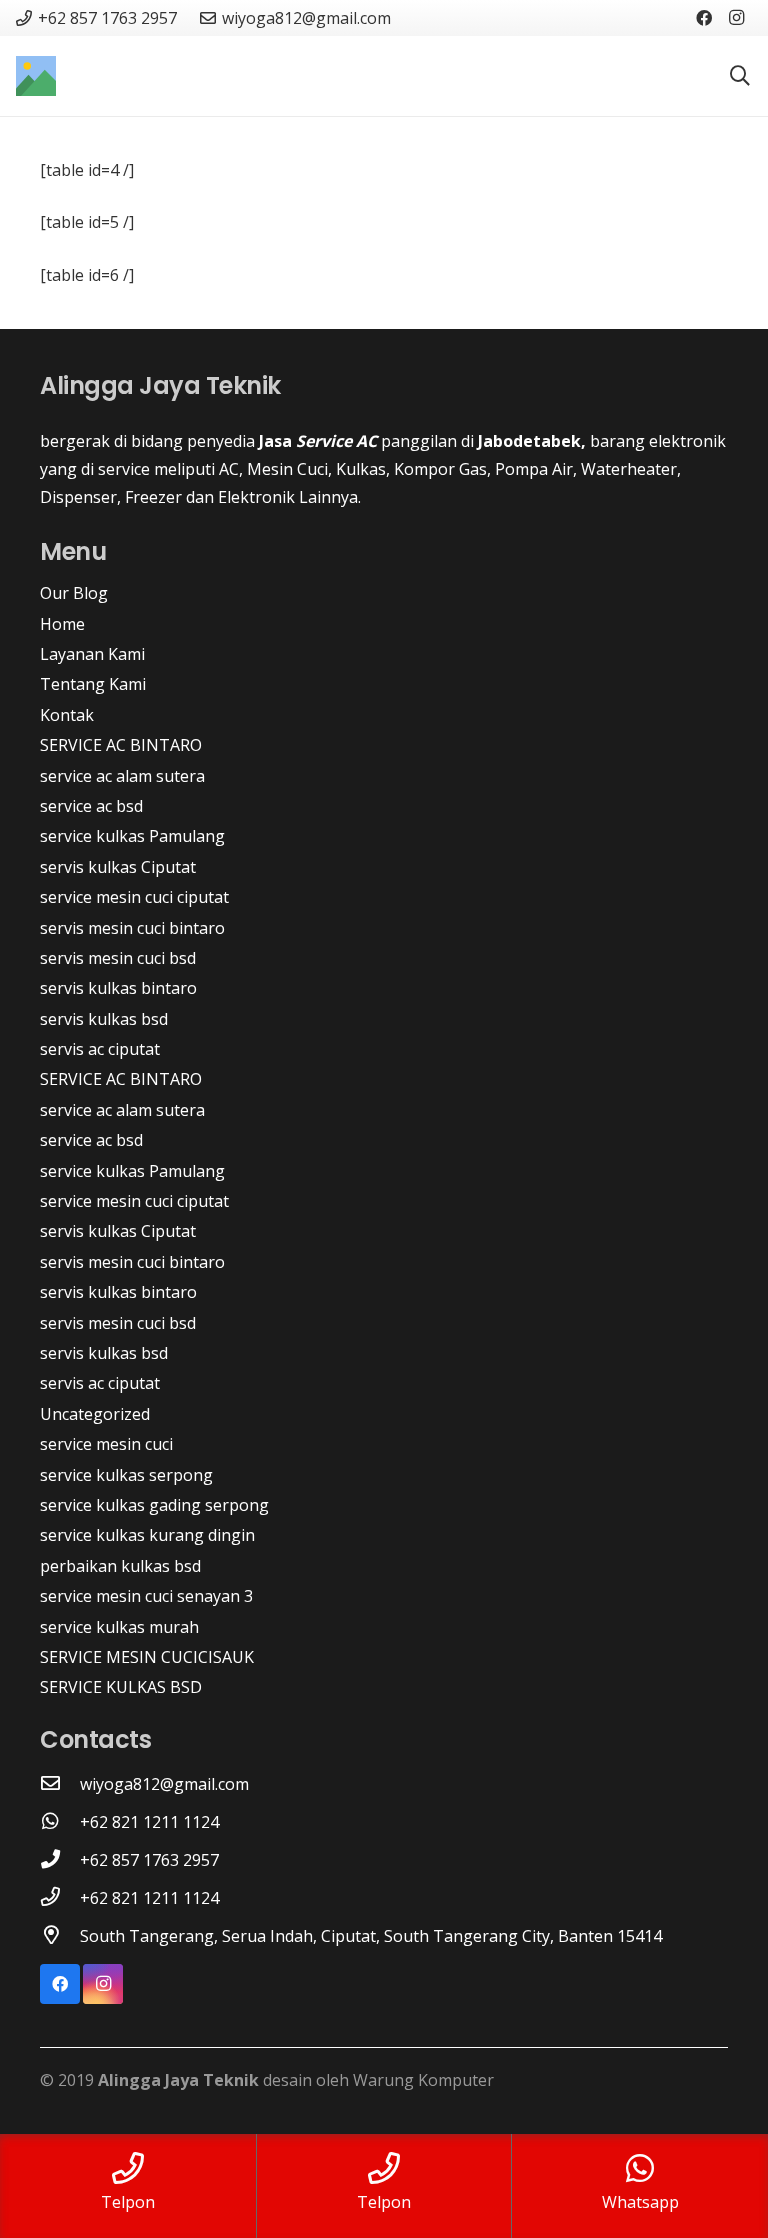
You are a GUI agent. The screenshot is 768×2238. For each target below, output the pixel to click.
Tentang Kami (93, 684)
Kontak (67, 715)
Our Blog (74, 593)
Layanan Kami (92, 654)
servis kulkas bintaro (118, 988)
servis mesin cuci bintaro (132, 928)
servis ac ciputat (100, 1049)
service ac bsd (91, 806)
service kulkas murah (119, 1627)
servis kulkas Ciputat (118, 867)
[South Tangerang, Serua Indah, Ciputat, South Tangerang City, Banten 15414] (60, 1936)
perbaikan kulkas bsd (120, 1566)
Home (62, 624)
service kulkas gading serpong (154, 1505)
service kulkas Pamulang (132, 836)
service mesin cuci (106, 1444)
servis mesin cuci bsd (118, 958)
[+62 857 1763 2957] (60, 1860)
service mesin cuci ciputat (134, 897)
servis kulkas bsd (104, 1019)
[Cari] (740, 76)
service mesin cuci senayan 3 (146, 1596)
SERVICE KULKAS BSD (121, 1687)
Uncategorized (95, 1414)
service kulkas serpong (126, 1475)
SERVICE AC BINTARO (121, 745)
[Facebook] (704, 18)
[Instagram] (736, 18)
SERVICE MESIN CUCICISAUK (147, 1657)
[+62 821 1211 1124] (60, 1822)
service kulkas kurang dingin (147, 1535)
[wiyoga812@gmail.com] (60, 1784)
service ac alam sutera (122, 776)
